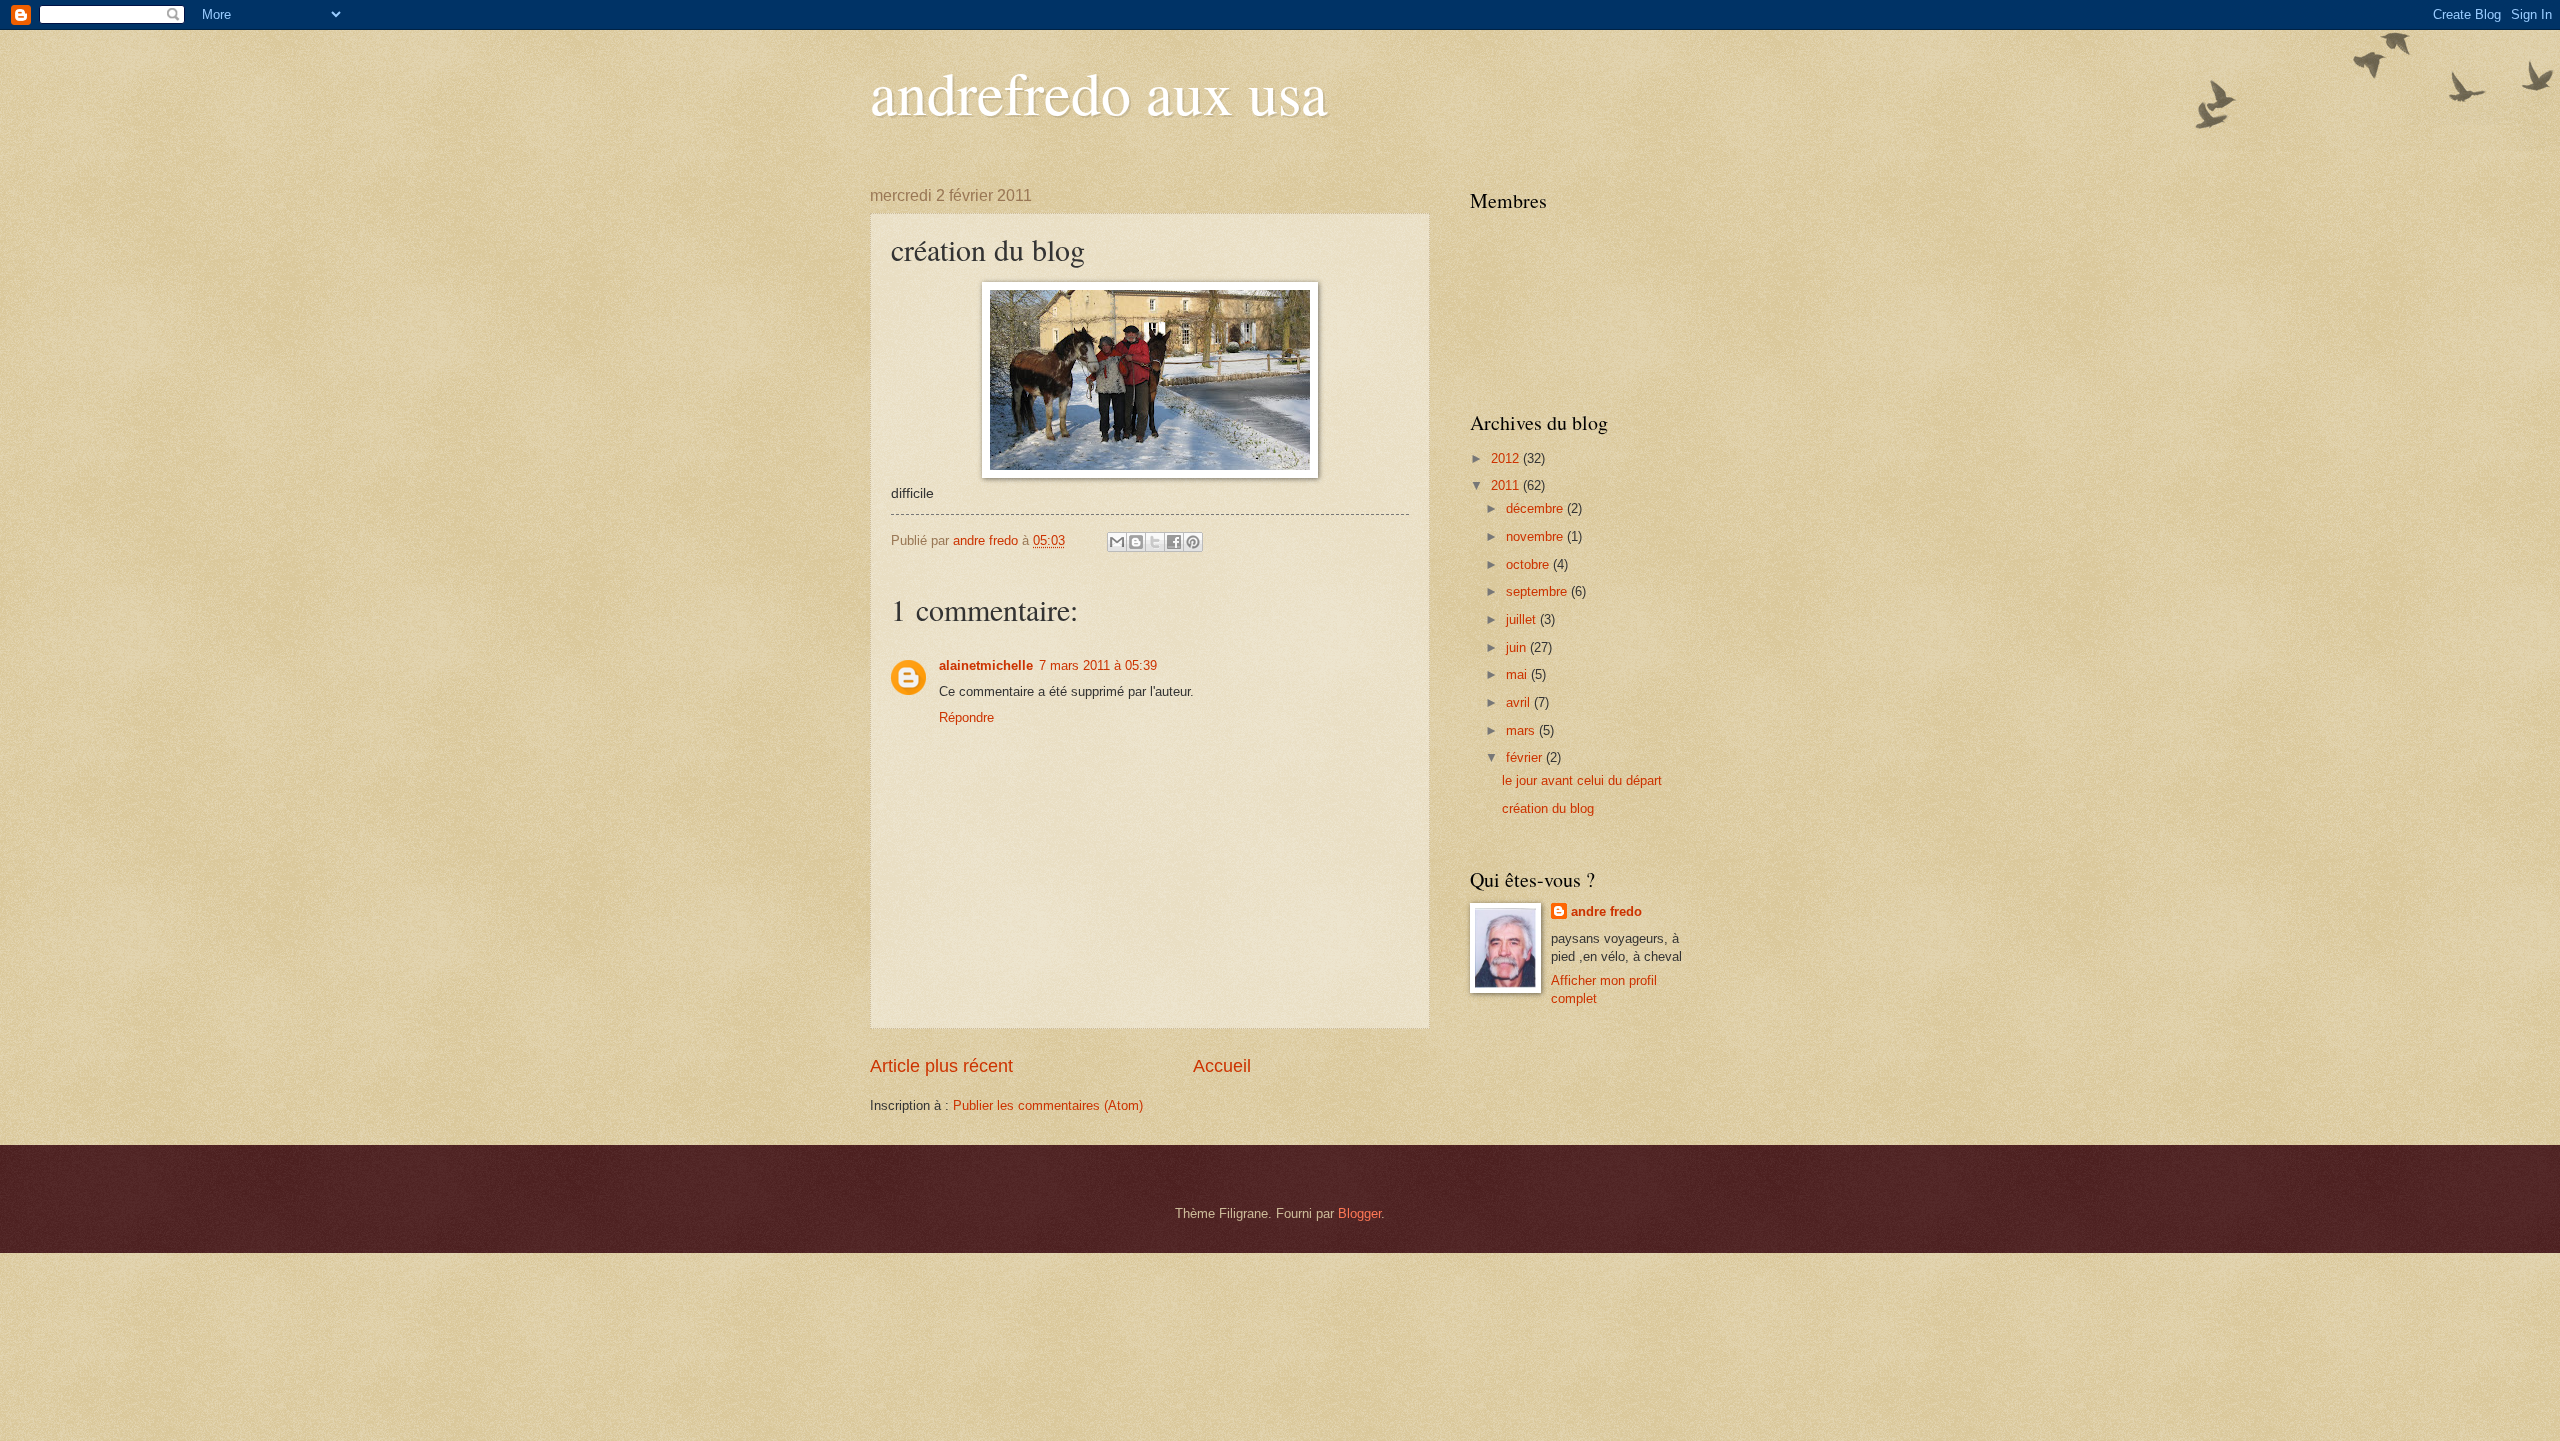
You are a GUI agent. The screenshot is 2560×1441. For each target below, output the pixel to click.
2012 (1507, 458)
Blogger (1359, 1213)
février (1526, 757)
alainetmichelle (986, 665)
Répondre (966, 717)
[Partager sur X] (1155, 542)
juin (1518, 647)
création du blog (1548, 808)
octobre (1529, 564)
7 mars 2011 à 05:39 (1098, 665)
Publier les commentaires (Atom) (1048, 1105)
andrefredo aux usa (1099, 92)
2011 (1507, 485)
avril (1520, 702)
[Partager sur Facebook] (1174, 542)
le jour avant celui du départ (1582, 780)
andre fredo (1606, 911)
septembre (1538, 591)
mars (1522, 730)
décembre (1536, 508)
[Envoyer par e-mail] (1117, 542)
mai (1518, 674)
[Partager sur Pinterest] (1193, 542)
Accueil (1222, 1066)
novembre (1536, 536)
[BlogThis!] (1136, 542)
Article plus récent (941, 1066)
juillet (1523, 619)
